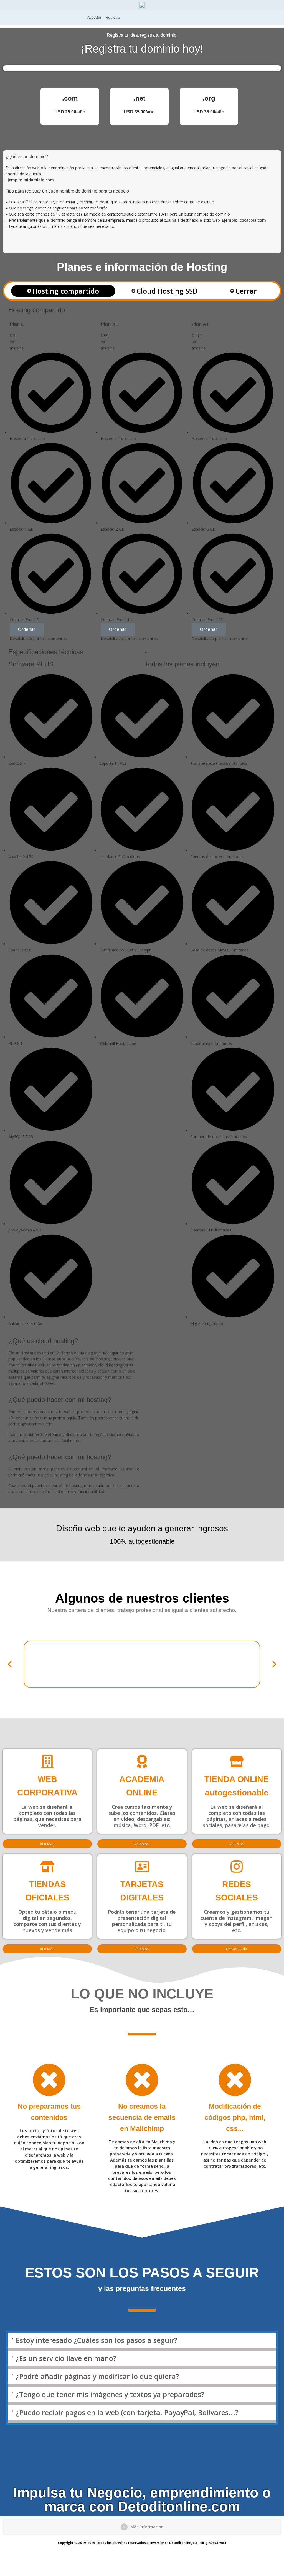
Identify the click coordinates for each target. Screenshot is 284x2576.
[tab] (63, 291)
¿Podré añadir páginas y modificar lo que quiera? (97, 2376)
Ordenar (27, 629)
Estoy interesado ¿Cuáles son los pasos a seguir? (97, 2340)
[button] (10, 1664)
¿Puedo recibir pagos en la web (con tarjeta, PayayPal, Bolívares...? (127, 2412)
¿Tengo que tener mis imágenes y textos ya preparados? (110, 2394)
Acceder (94, 17)
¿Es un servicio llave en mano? (66, 2358)
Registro (113, 17)
